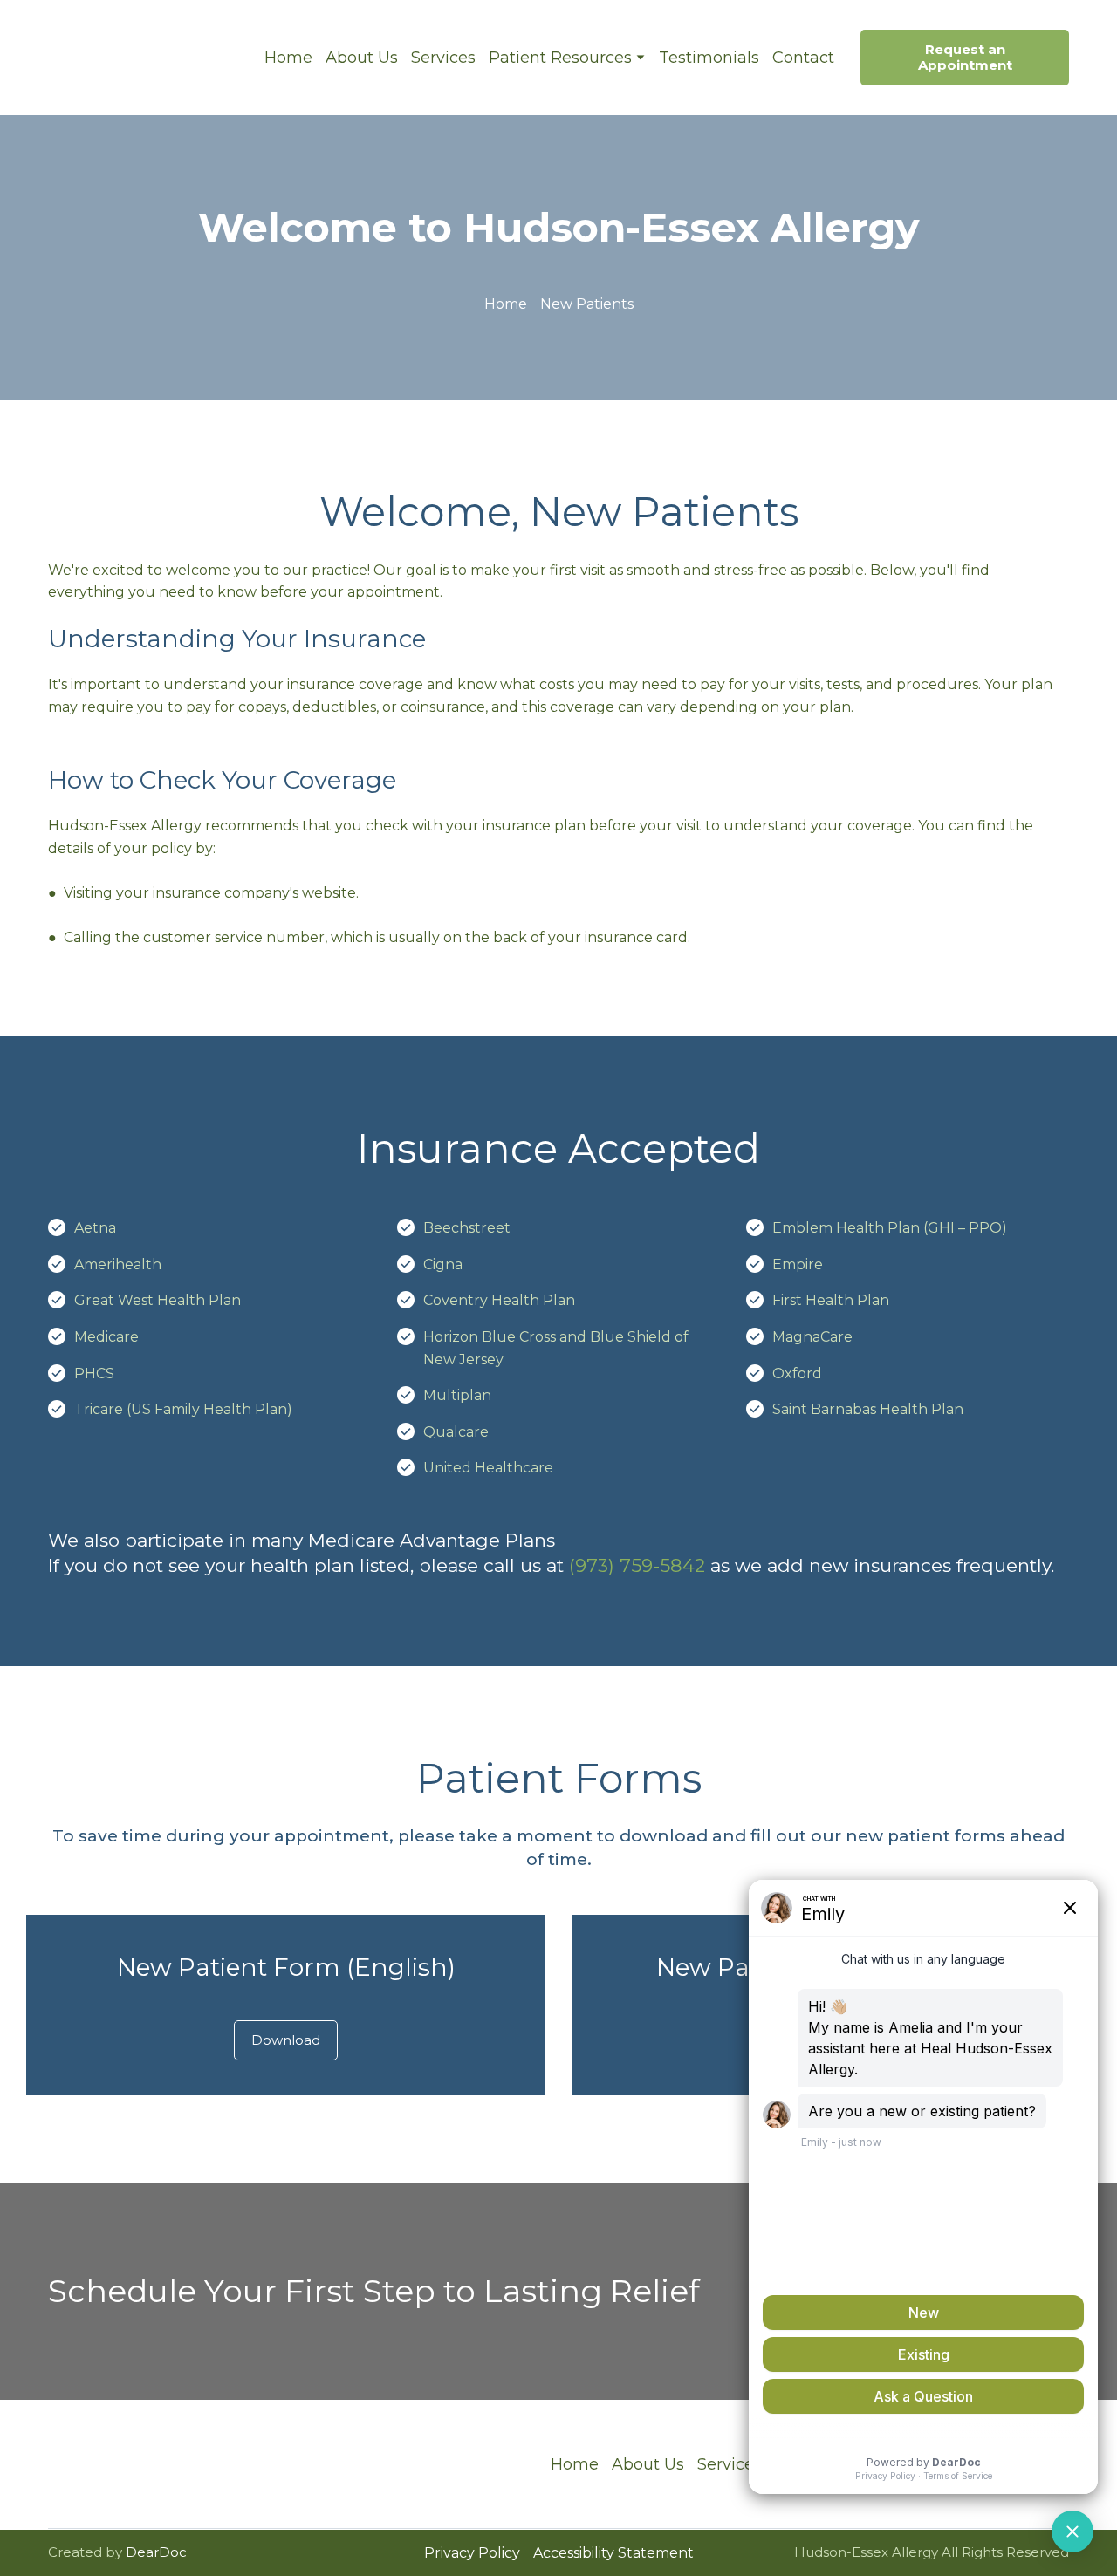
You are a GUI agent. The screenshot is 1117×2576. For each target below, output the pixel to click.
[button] (965, 58)
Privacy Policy (472, 2553)
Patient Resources (560, 58)
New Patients (587, 304)
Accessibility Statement (613, 2553)
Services (443, 58)
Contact (803, 58)
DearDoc (156, 2552)
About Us (362, 58)
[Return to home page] (143, 58)
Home (288, 58)
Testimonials (709, 58)
